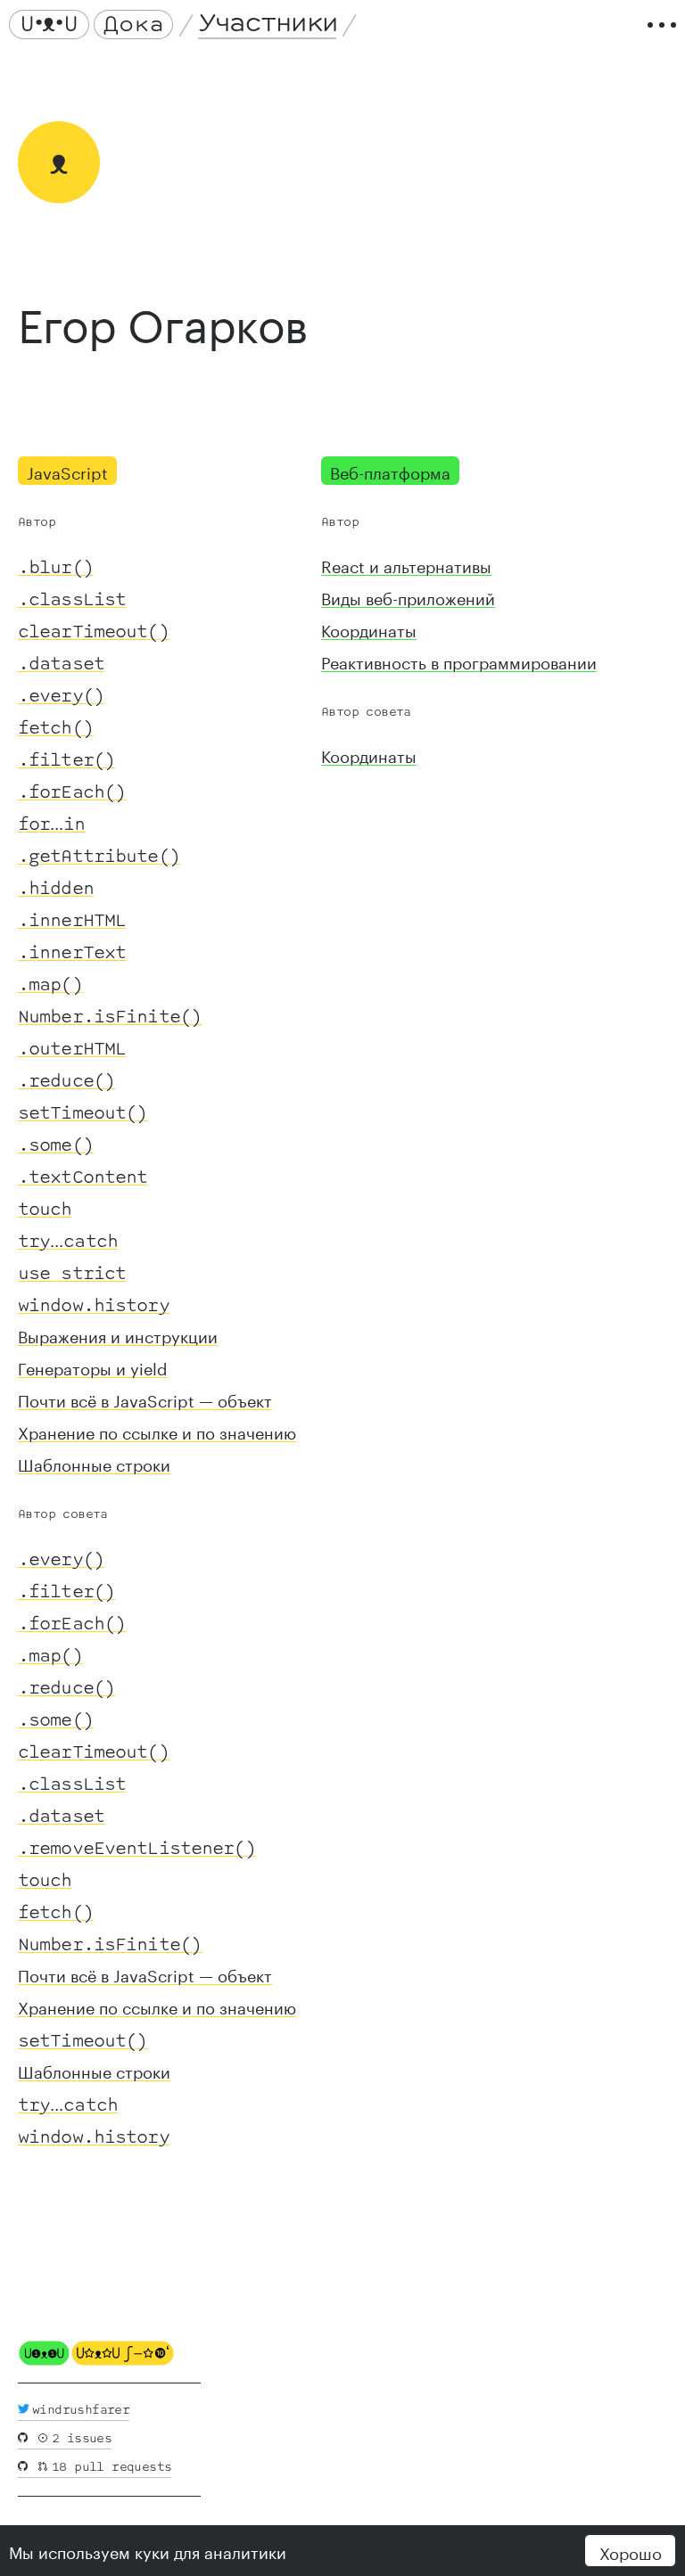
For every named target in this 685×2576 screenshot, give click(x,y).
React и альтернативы (406, 564)
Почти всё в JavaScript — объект (145, 1399)
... (52, 821)
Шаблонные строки (94, 1463)
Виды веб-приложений (408, 596)
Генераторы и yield (93, 1366)
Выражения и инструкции (118, 1334)
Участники (268, 24)
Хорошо (631, 2551)
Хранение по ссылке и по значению (157, 1431)
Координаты (369, 628)
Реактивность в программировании (459, 660)
